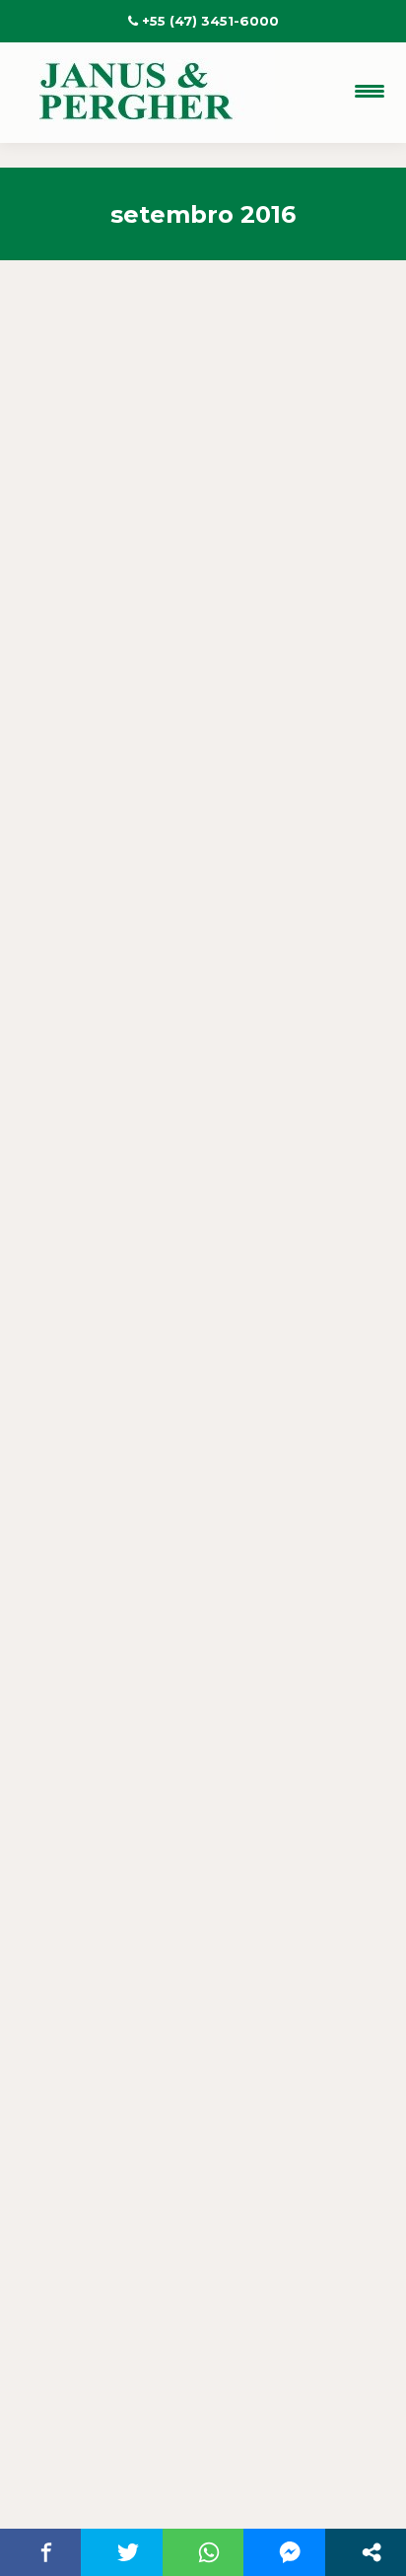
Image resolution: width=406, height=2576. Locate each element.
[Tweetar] (127, 2552)
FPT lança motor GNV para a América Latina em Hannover (199, 2052)
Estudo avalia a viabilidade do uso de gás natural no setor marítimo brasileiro (198, 633)
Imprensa (97, 710)
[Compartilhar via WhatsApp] (209, 2552)
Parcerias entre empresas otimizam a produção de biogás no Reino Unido (198, 1324)
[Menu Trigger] (370, 91)
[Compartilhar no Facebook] (46, 2552)
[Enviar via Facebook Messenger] (290, 2552)
